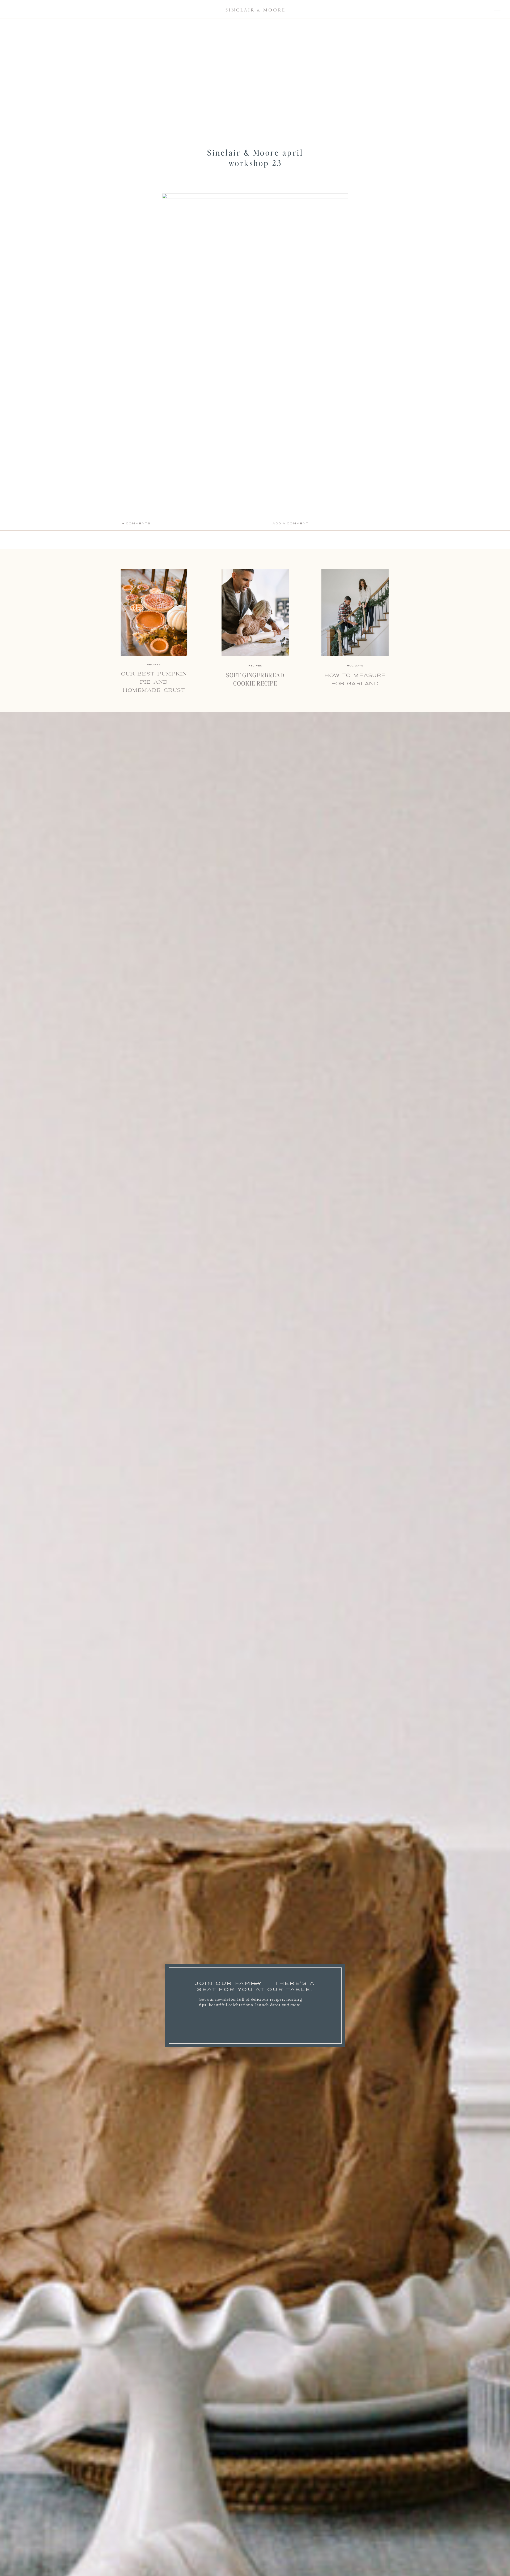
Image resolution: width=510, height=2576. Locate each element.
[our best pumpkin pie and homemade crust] (154, 613)
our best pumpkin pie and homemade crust (154, 682)
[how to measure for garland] (355, 613)
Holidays (355, 666)
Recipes (255, 666)
